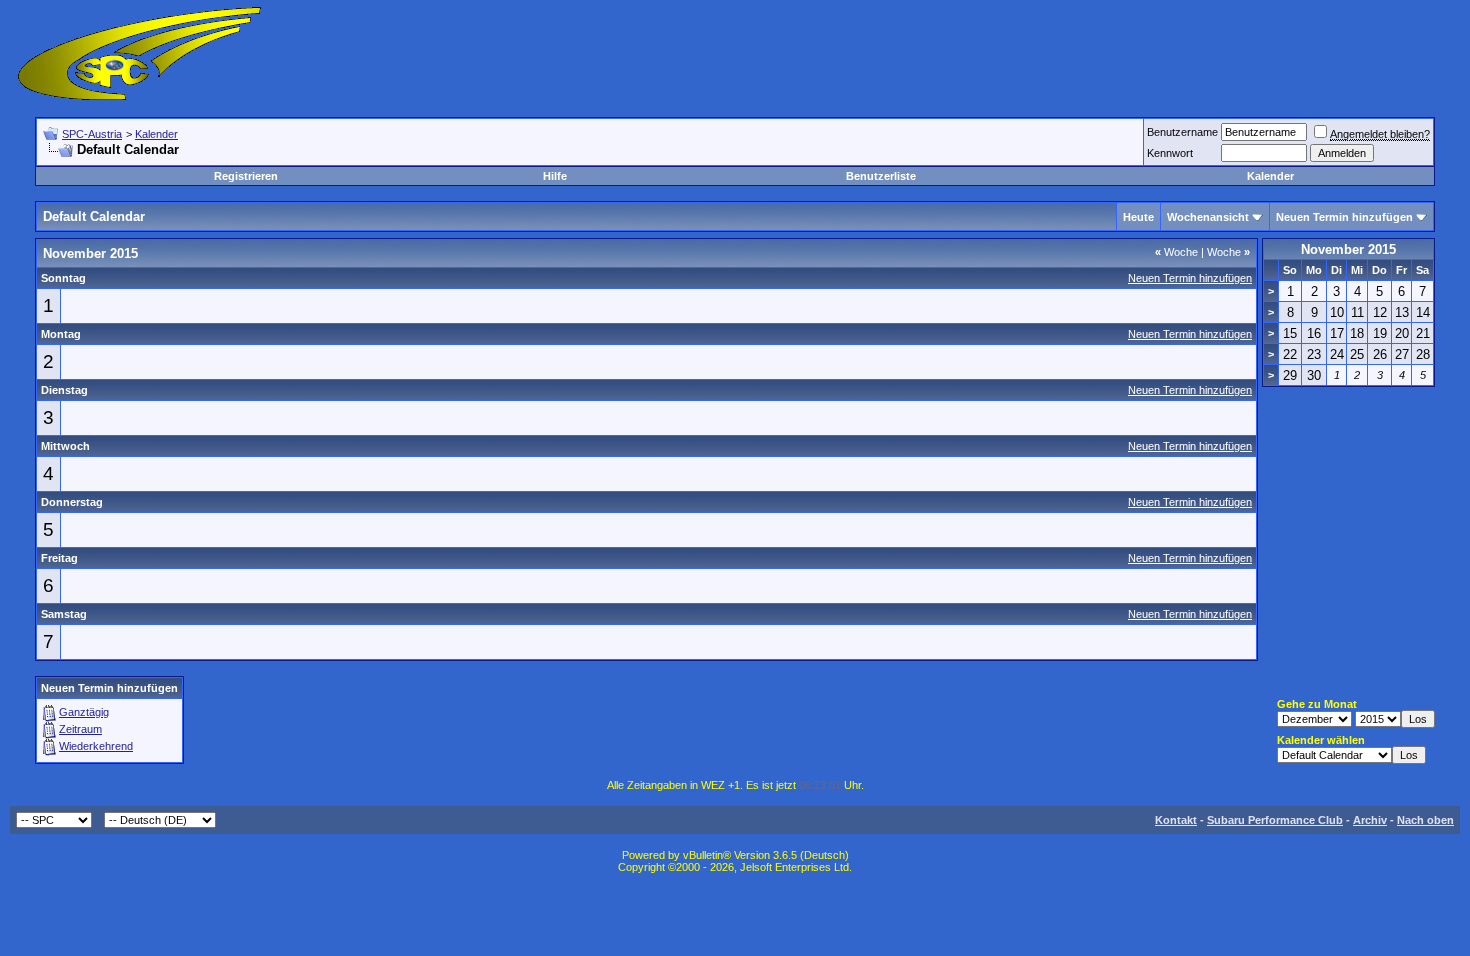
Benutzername (1182, 132)
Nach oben (1425, 820)
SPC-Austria (92, 134)
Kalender (156, 134)
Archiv (1370, 820)
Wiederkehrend (96, 746)
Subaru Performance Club (1275, 820)
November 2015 (1348, 249)
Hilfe (555, 176)
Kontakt (1176, 820)
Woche (1176, 252)
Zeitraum (80, 729)
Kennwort (1170, 153)
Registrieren (246, 176)
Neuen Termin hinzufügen (1344, 217)
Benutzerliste (881, 176)
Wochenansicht (1208, 217)
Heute (1138, 217)
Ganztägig (84, 712)
